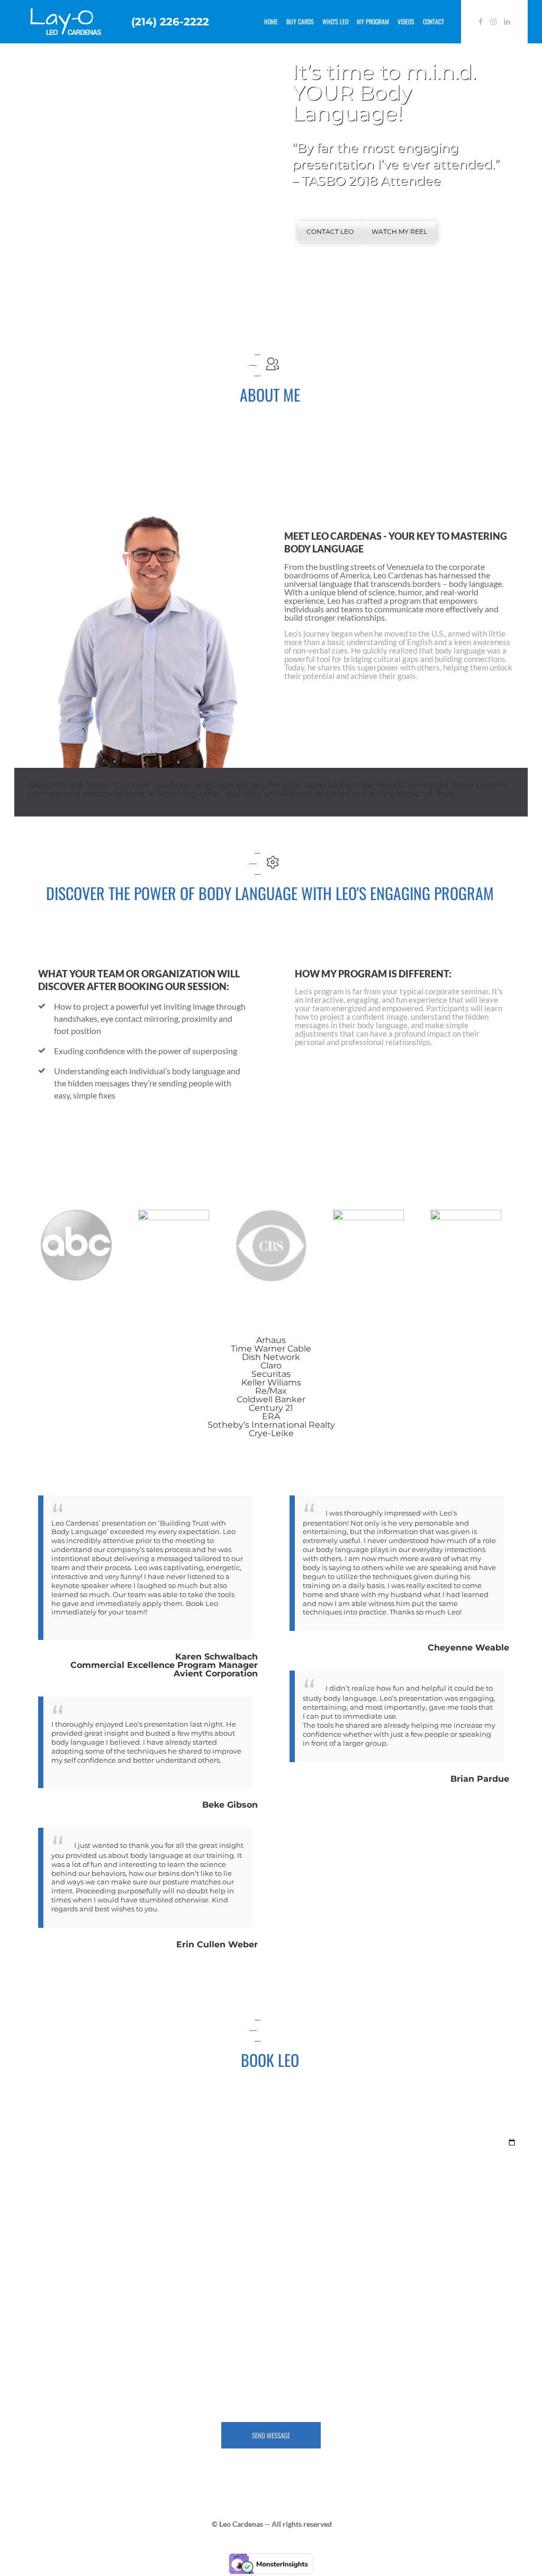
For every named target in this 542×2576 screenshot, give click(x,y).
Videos (406, 21)
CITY (379, 2227)
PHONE (384, 2274)
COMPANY (44, 2227)
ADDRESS (216, 2227)
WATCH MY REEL (399, 232)
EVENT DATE (395, 2133)
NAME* (211, 2180)
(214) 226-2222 (170, 22)
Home (271, 21)
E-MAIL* (385, 2180)
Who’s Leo (335, 21)
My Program (373, 21)
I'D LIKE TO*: (48, 2133)
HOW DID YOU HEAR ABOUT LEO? (91, 2321)
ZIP (204, 2274)
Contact (433, 21)
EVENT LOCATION (59, 2180)
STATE (37, 2274)
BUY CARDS (300, 21)
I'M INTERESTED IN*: (236, 2133)
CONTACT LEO (330, 232)
